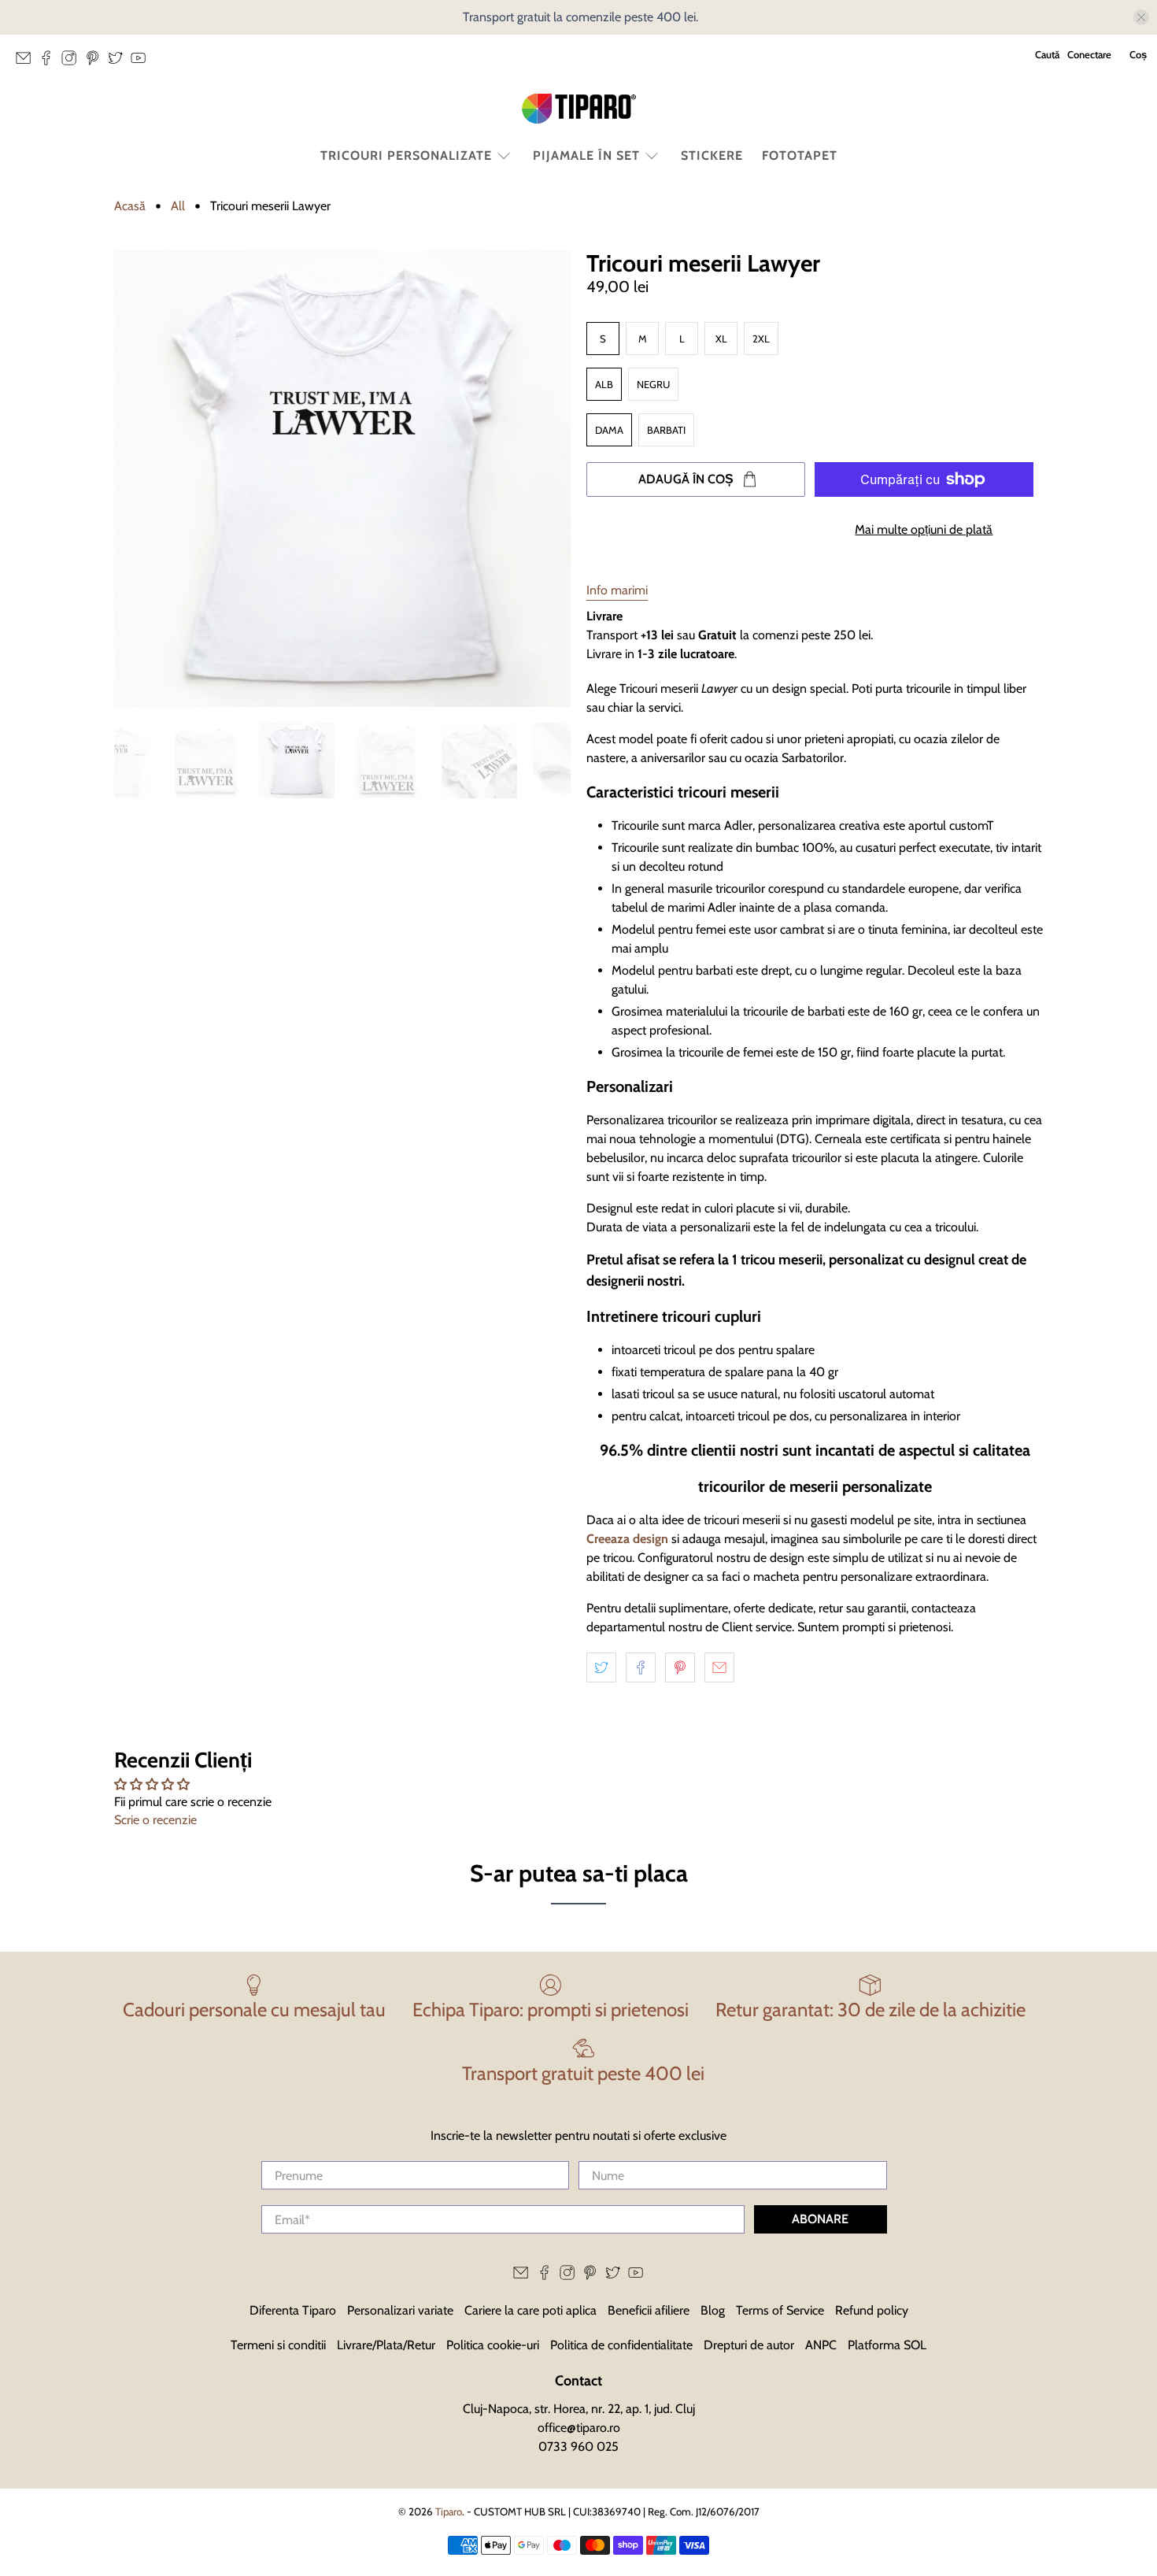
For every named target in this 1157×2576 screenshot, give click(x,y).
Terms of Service (780, 2310)
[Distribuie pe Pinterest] (680, 1667)
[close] (1141, 17)
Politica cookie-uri (493, 2345)
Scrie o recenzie (155, 1820)
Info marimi (617, 590)
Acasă (130, 206)
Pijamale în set (586, 155)
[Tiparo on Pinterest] (96, 62)
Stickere (712, 155)
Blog (713, 2310)
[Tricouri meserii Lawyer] (342, 479)
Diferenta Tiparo (293, 2310)
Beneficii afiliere (649, 2310)
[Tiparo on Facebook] (50, 62)
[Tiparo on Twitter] (119, 62)
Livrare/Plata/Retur (386, 2345)
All (178, 206)
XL (721, 339)
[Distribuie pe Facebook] (641, 1667)
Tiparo (449, 2511)
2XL (761, 339)
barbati (666, 430)
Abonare (820, 2219)
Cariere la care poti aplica (530, 2310)
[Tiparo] (578, 109)
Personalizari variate (400, 2310)
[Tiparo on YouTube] (142, 62)
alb (604, 384)
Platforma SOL (887, 2345)
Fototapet (800, 155)
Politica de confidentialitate (621, 2345)
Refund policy (872, 2310)
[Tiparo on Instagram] (73, 62)
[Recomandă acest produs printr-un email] (719, 1667)
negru (653, 384)
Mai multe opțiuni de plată (924, 529)
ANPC (821, 2345)
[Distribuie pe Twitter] (601, 1667)
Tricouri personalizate (406, 155)
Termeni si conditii (278, 2345)
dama (609, 430)
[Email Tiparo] (27, 62)
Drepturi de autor (749, 2345)
